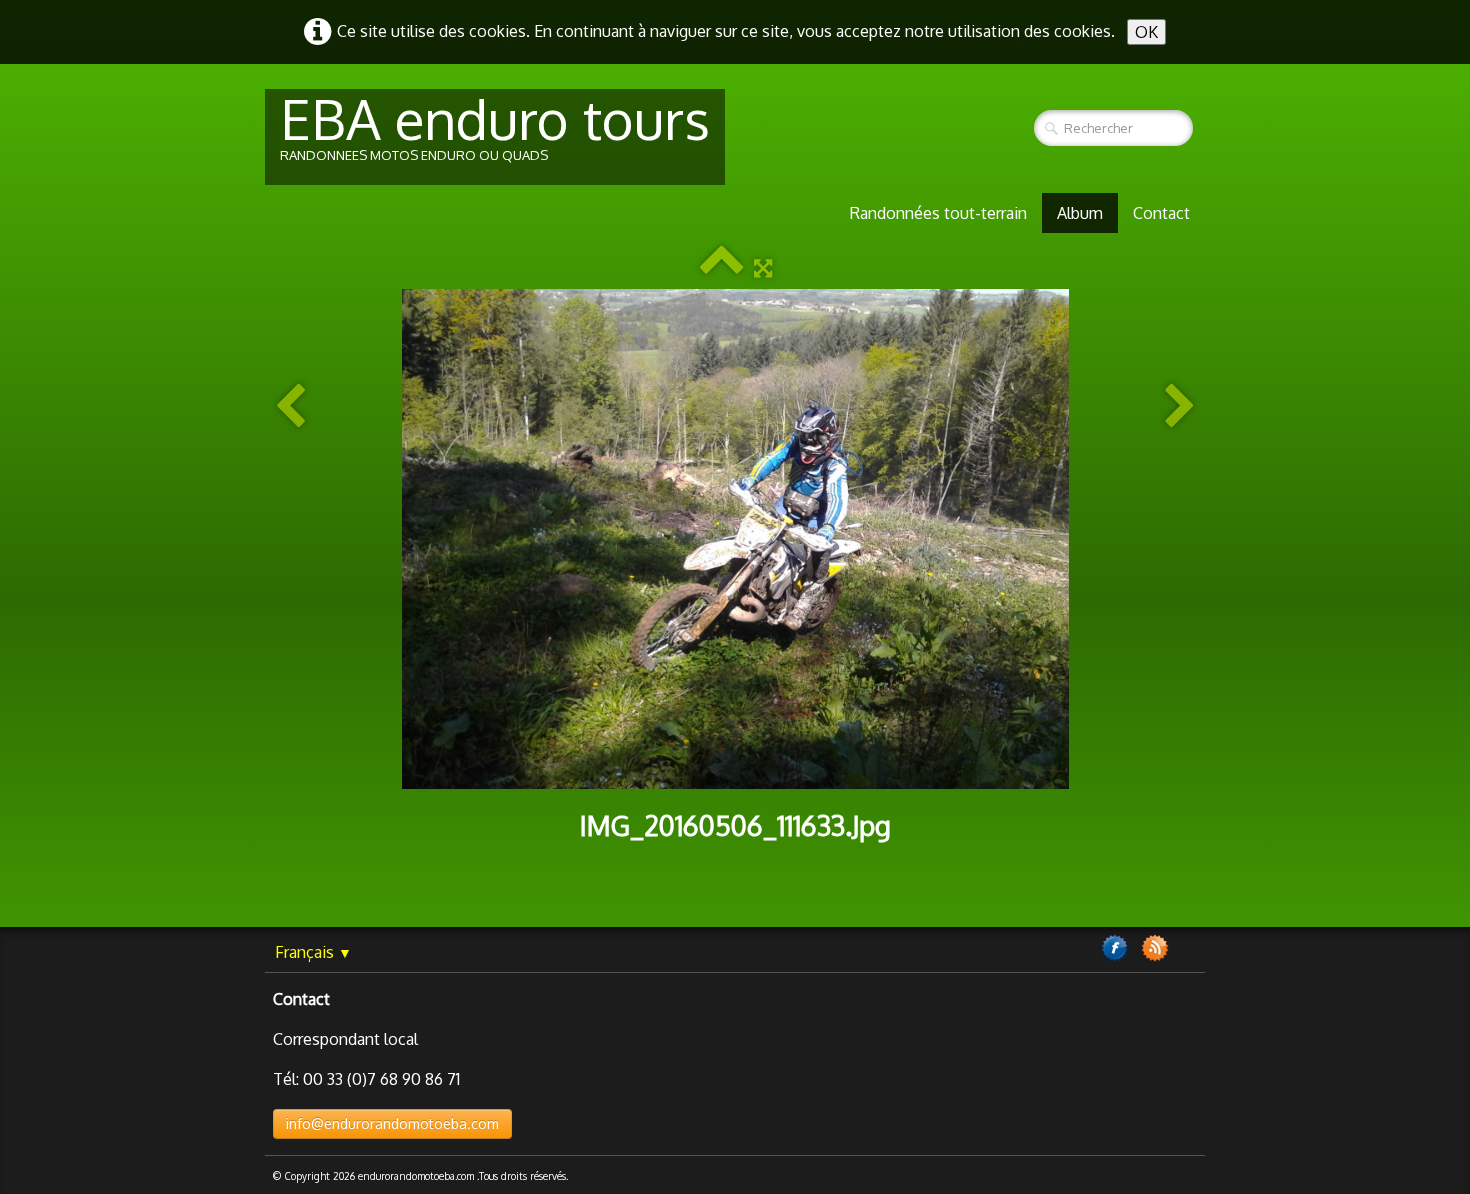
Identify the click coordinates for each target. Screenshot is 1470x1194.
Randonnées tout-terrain (938, 213)
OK (1146, 32)
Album (1080, 213)
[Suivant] (1180, 407)
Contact (1161, 213)
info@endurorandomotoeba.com (392, 1123)
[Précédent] (290, 407)
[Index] (722, 268)
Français (313, 952)
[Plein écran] (763, 268)
